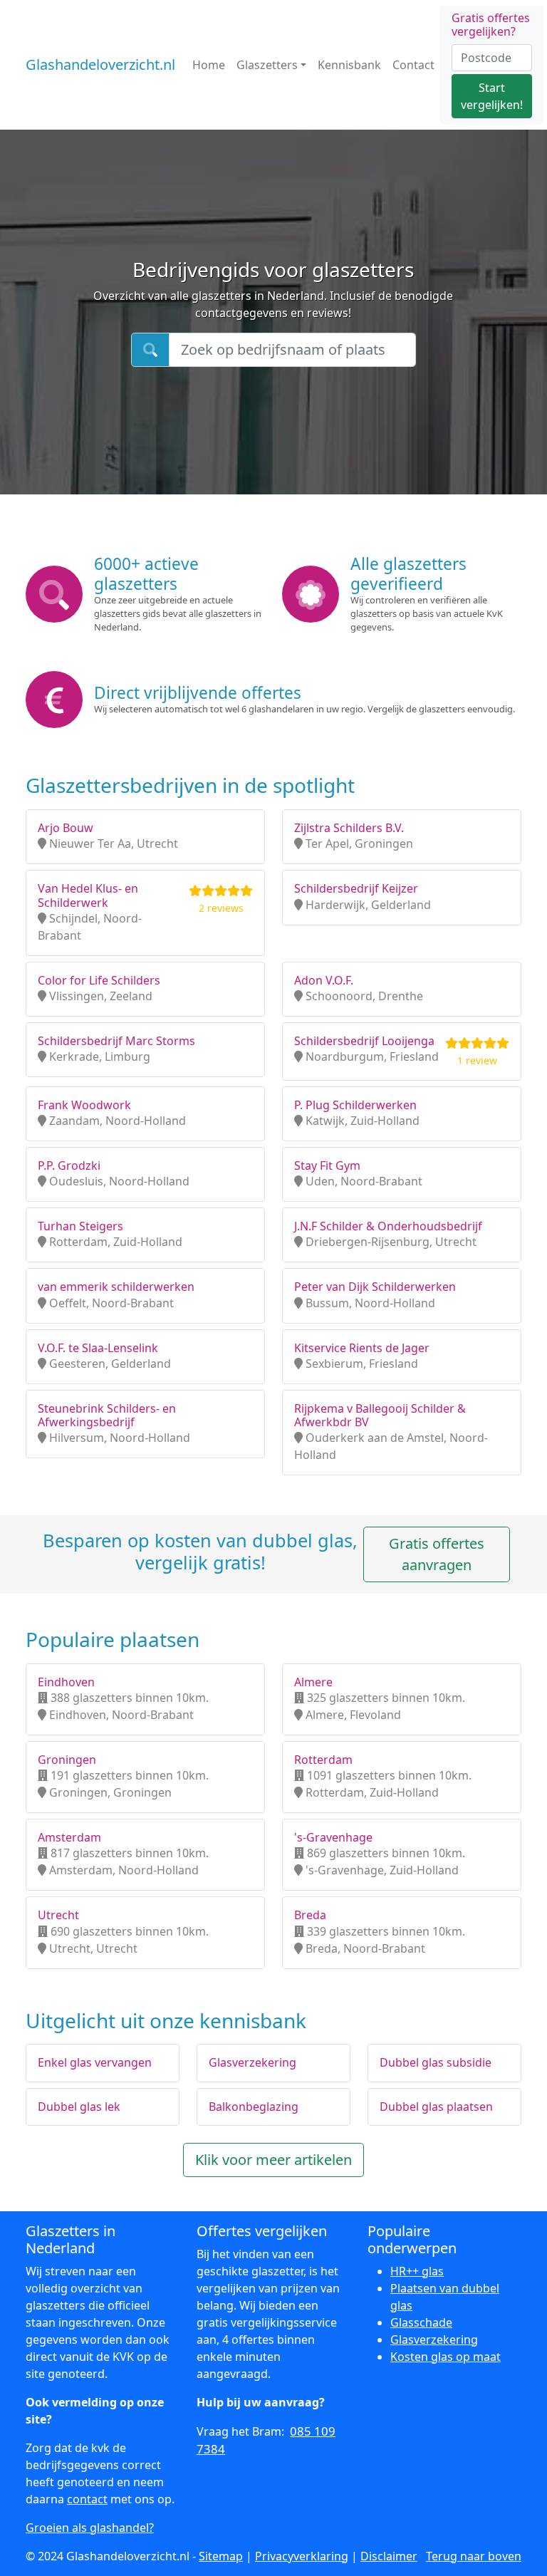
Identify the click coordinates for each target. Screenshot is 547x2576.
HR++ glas (417, 2271)
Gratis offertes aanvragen (437, 1554)
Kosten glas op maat (446, 2357)
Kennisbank (349, 65)
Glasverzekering (434, 2339)
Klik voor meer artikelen (273, 2160)
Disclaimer (389, 2556)
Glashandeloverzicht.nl (100, 64)
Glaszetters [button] (267, 65)
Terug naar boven (474, 2556)
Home (209, 65)
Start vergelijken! (492, 96)
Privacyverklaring (302, 2556)
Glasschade (421, 2322)
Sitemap (221, 2556)
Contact (413, 65)
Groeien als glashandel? (90, 2528)
